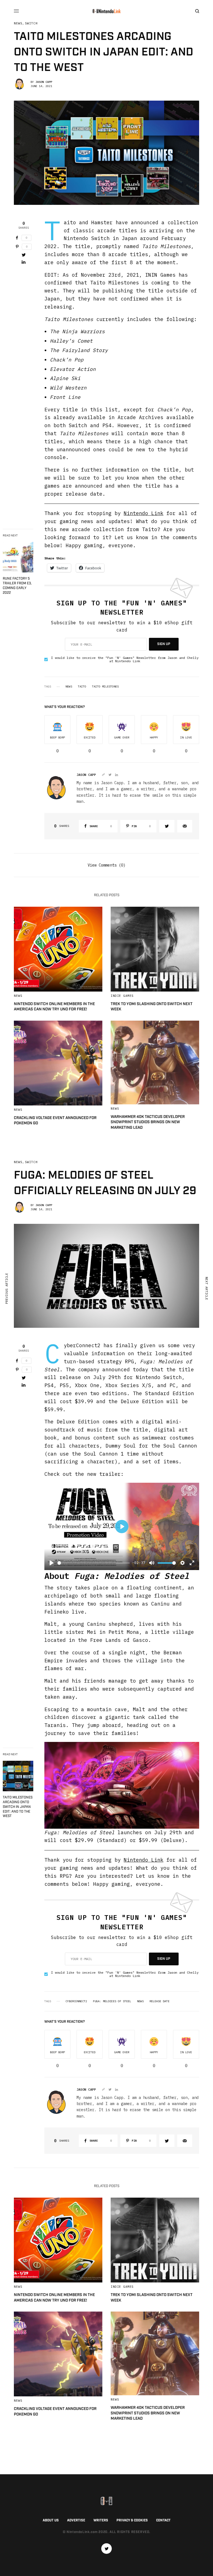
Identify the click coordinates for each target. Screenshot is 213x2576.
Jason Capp (44, 82)
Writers (101, 2520)
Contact (163, 2520)
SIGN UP (164, 644)
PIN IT (125, 1785)
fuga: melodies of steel (112, 2001)
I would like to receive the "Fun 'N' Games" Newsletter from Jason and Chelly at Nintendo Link (125, 659)
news (69, 687)
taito (82, 687)
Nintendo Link (144, 513)
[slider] (94, 1563)
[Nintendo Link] (106, 11)
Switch (31, 23)
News (18, 23)
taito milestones (105, 687)
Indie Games (122, 996)
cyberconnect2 (76, 2001)
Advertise (76, 2520)
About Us (51, 2520)
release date (159, 2001)
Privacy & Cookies (132, 2520)
